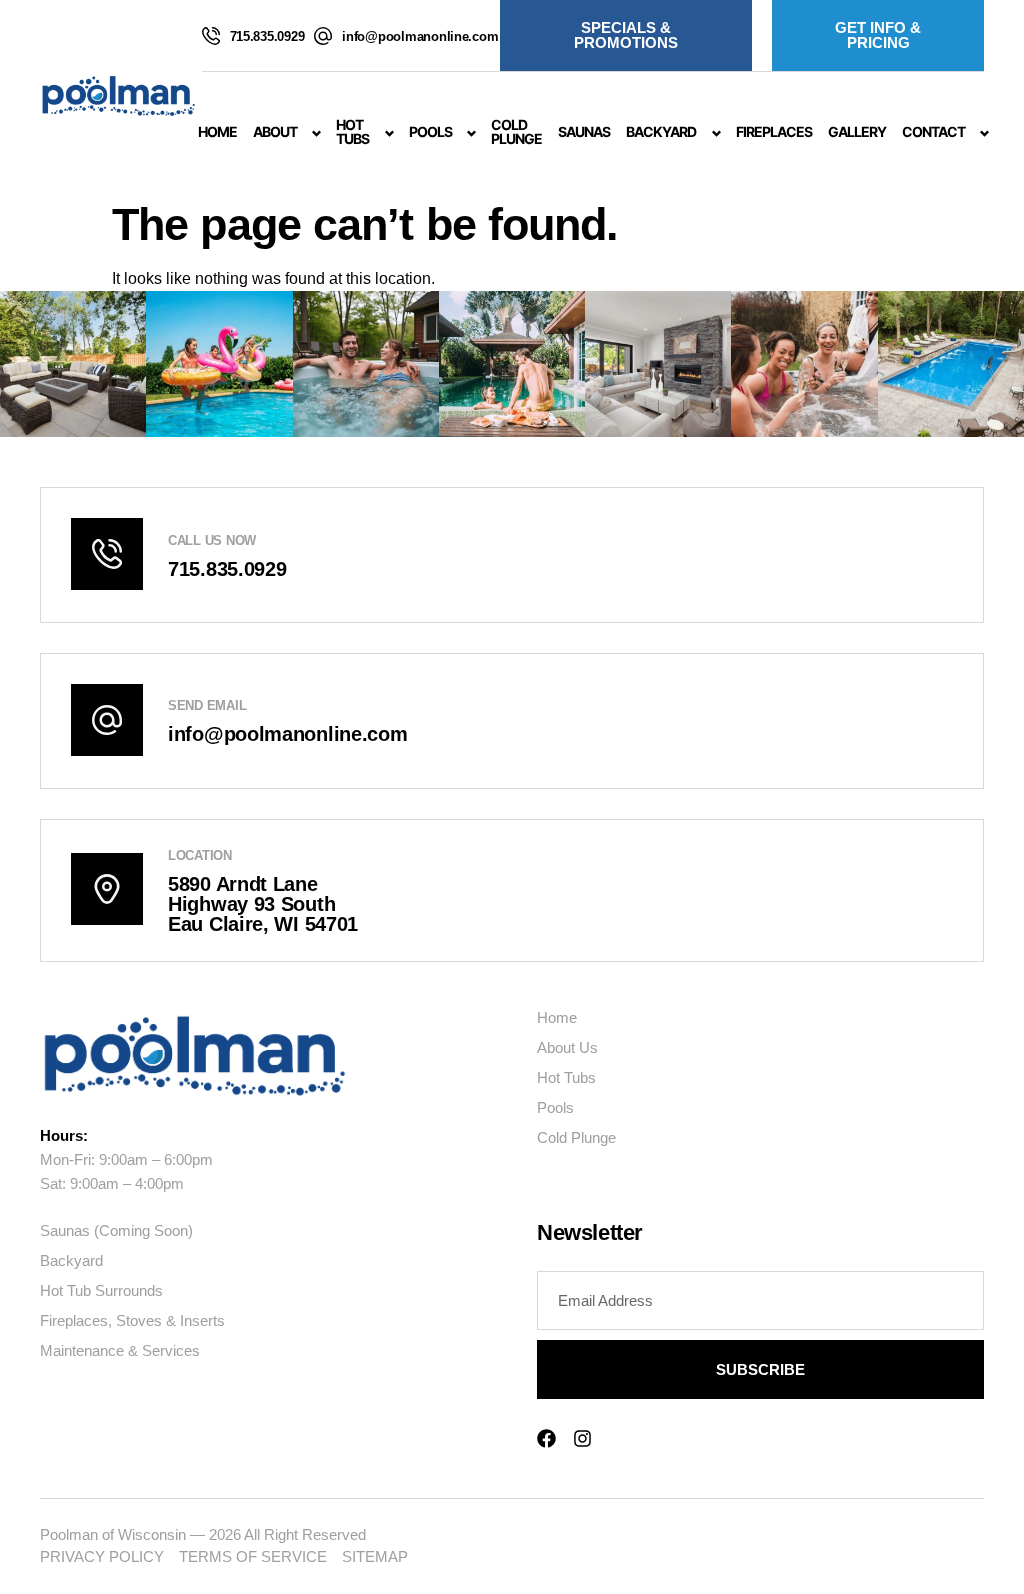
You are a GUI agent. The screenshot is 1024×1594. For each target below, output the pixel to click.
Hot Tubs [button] (352, 131)
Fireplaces (774, 131)
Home (217, 131)
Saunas (584, 131)
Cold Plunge (516, 131)
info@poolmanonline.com (420, 36)
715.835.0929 (267, 36)
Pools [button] (430, 131)
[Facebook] (546, 1438)
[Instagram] (582, 1438)
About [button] (275, 131)
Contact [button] (933, 131)
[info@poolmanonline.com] (323, 36)
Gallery (857, 131)
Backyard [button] (661, 131)
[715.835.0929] (211, 36)
